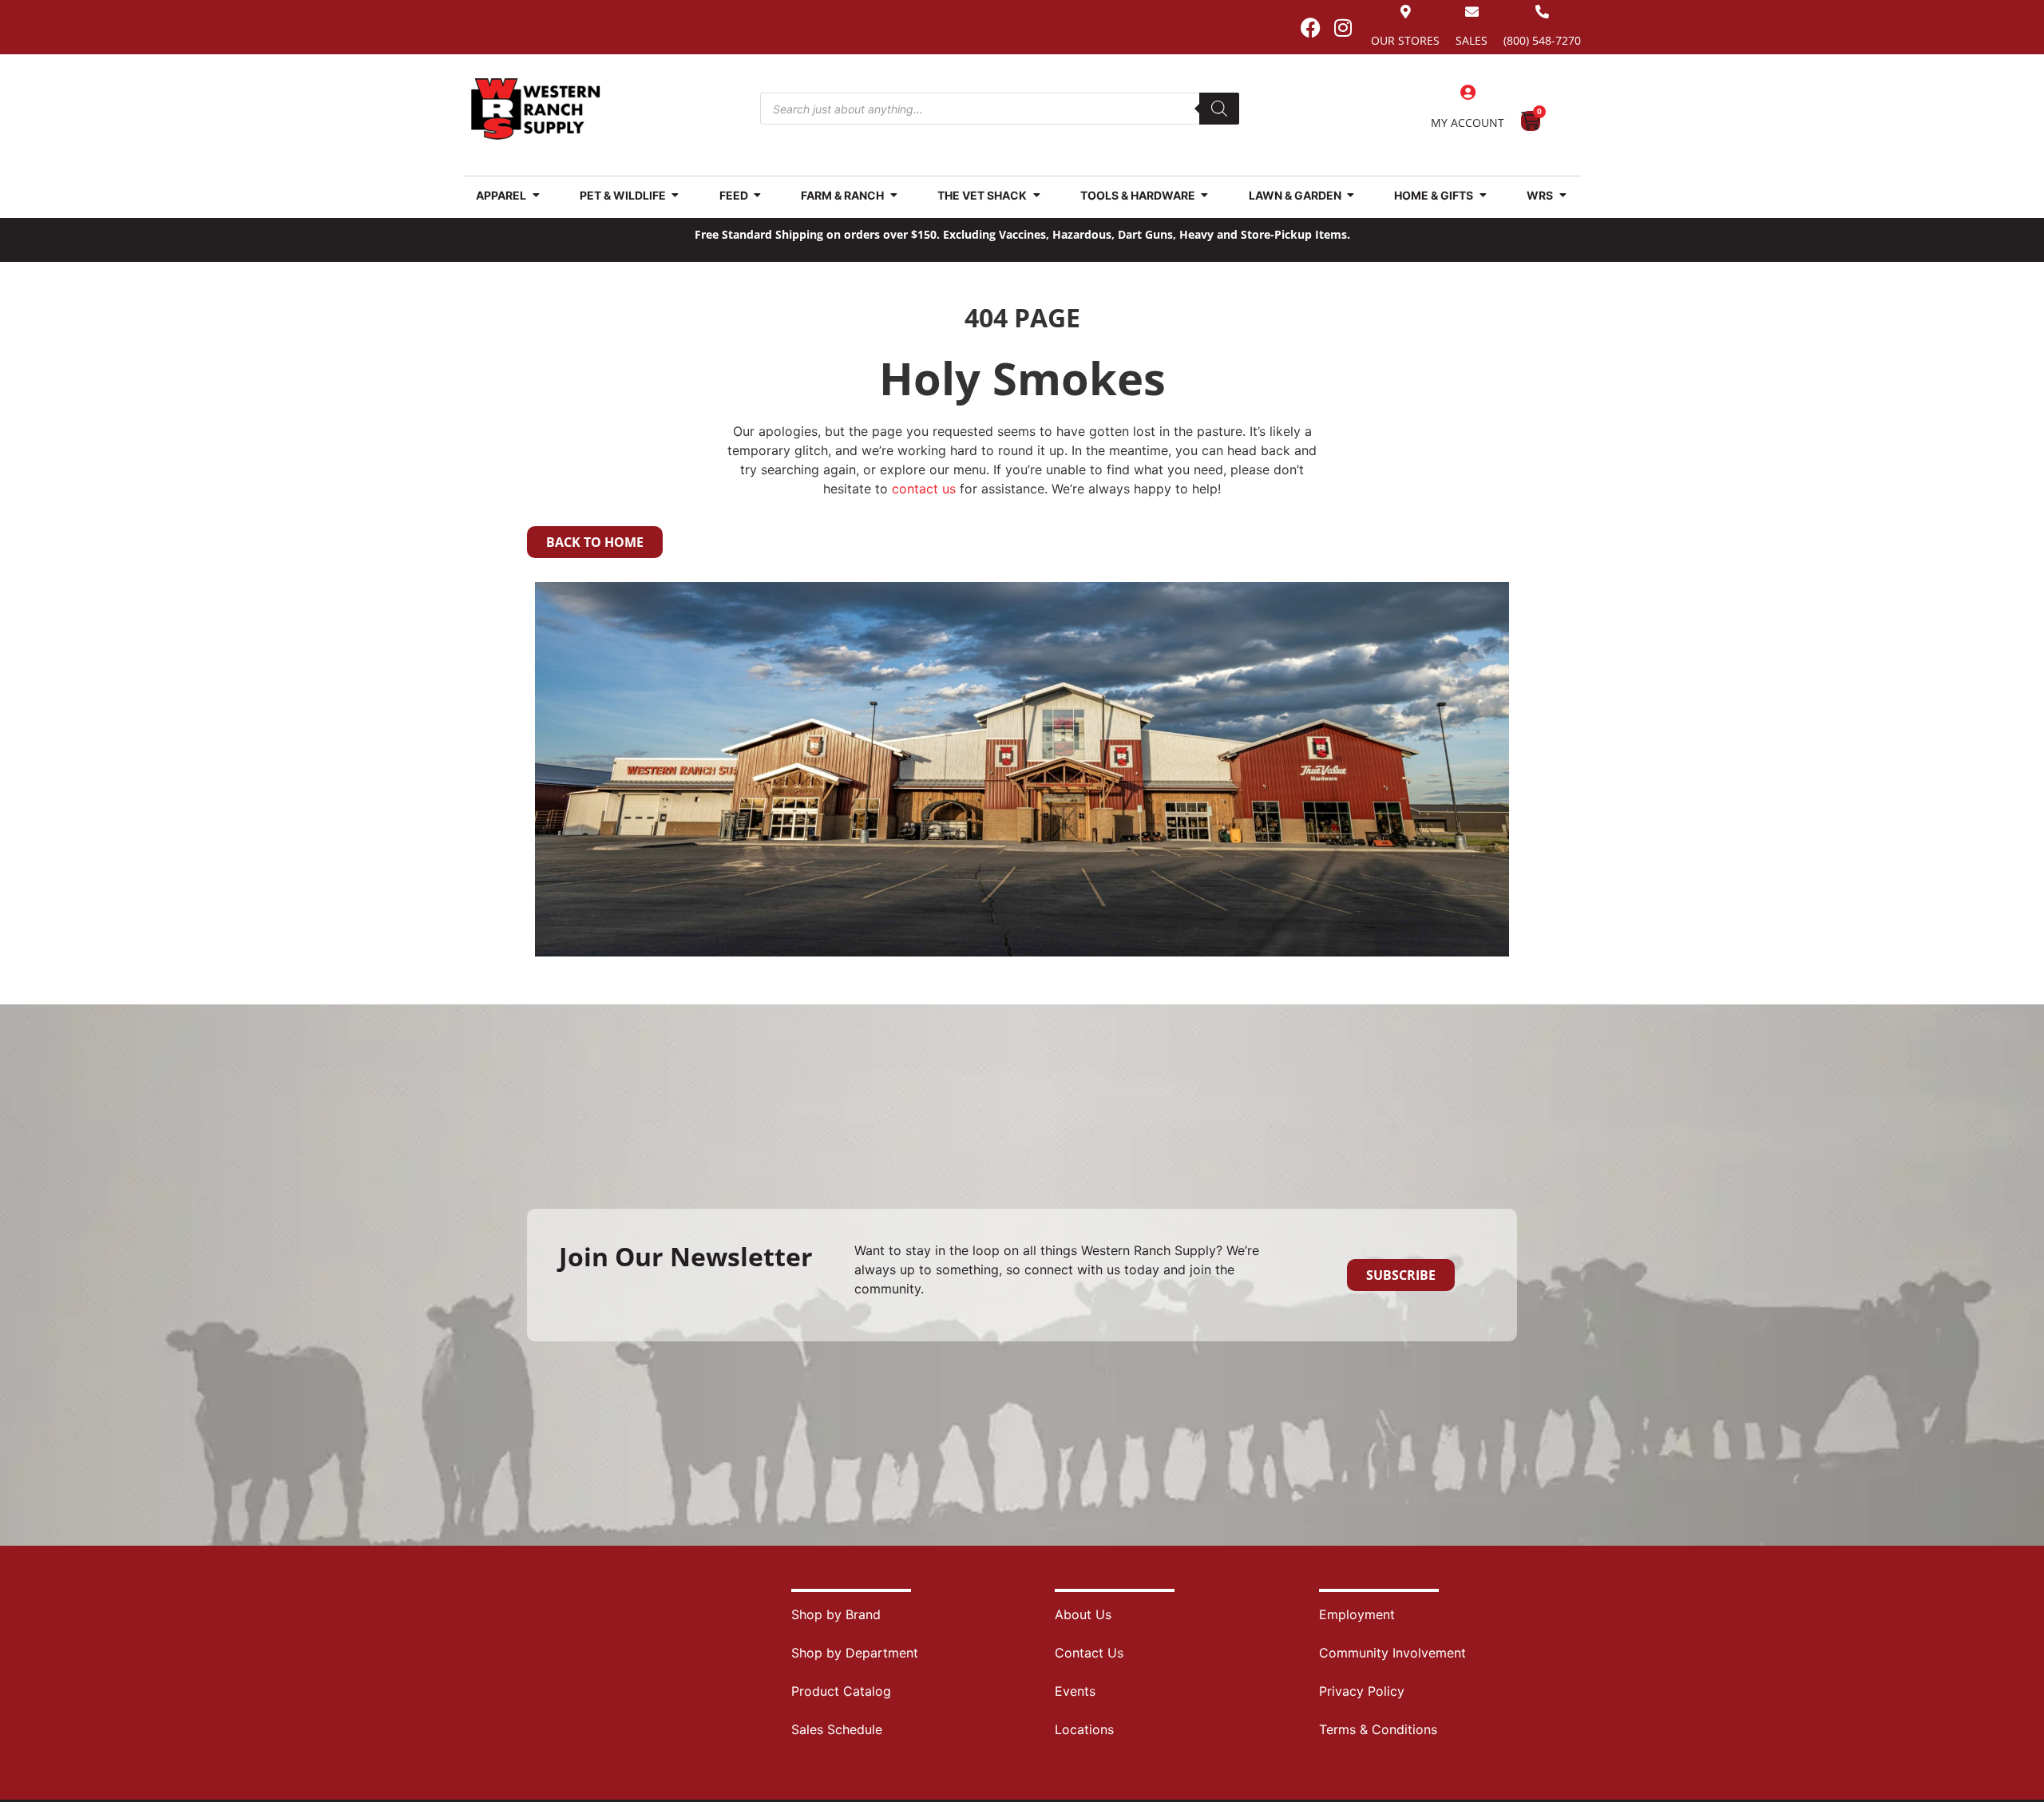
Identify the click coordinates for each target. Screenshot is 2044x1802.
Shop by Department (855, 1653)
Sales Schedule (837, 1729)
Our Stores (1405, 40)
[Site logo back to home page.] (536, 109)
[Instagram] (1343, 27)
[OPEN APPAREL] (536, 195)
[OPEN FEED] (758, 195)
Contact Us (1089, 1653)
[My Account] (1468, 93)
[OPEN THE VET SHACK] (1036, 195)
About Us (1083, 1614)
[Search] (1219, 109)
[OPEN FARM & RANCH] (893, 195)
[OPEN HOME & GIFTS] (1483, 195)
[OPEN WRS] (1563, 195)
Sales (1472, 40)
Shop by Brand (836, 1614)
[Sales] (1472, 12)
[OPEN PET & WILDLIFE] (675, 195)
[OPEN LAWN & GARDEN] (1351, 195)
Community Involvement (1392, 1653)
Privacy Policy (1362, 1691)
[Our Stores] (1406, 12)
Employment (1357, 1614)
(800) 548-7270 (1542, 40)
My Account (1468, 123)
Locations (1084, 1729)
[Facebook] (1310, 27)
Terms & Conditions (1378, 1729)
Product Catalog (841, 1691)
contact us (924, 489)
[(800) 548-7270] (1542, 12)
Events (1075, 1691)
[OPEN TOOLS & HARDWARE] (1205, 195)
